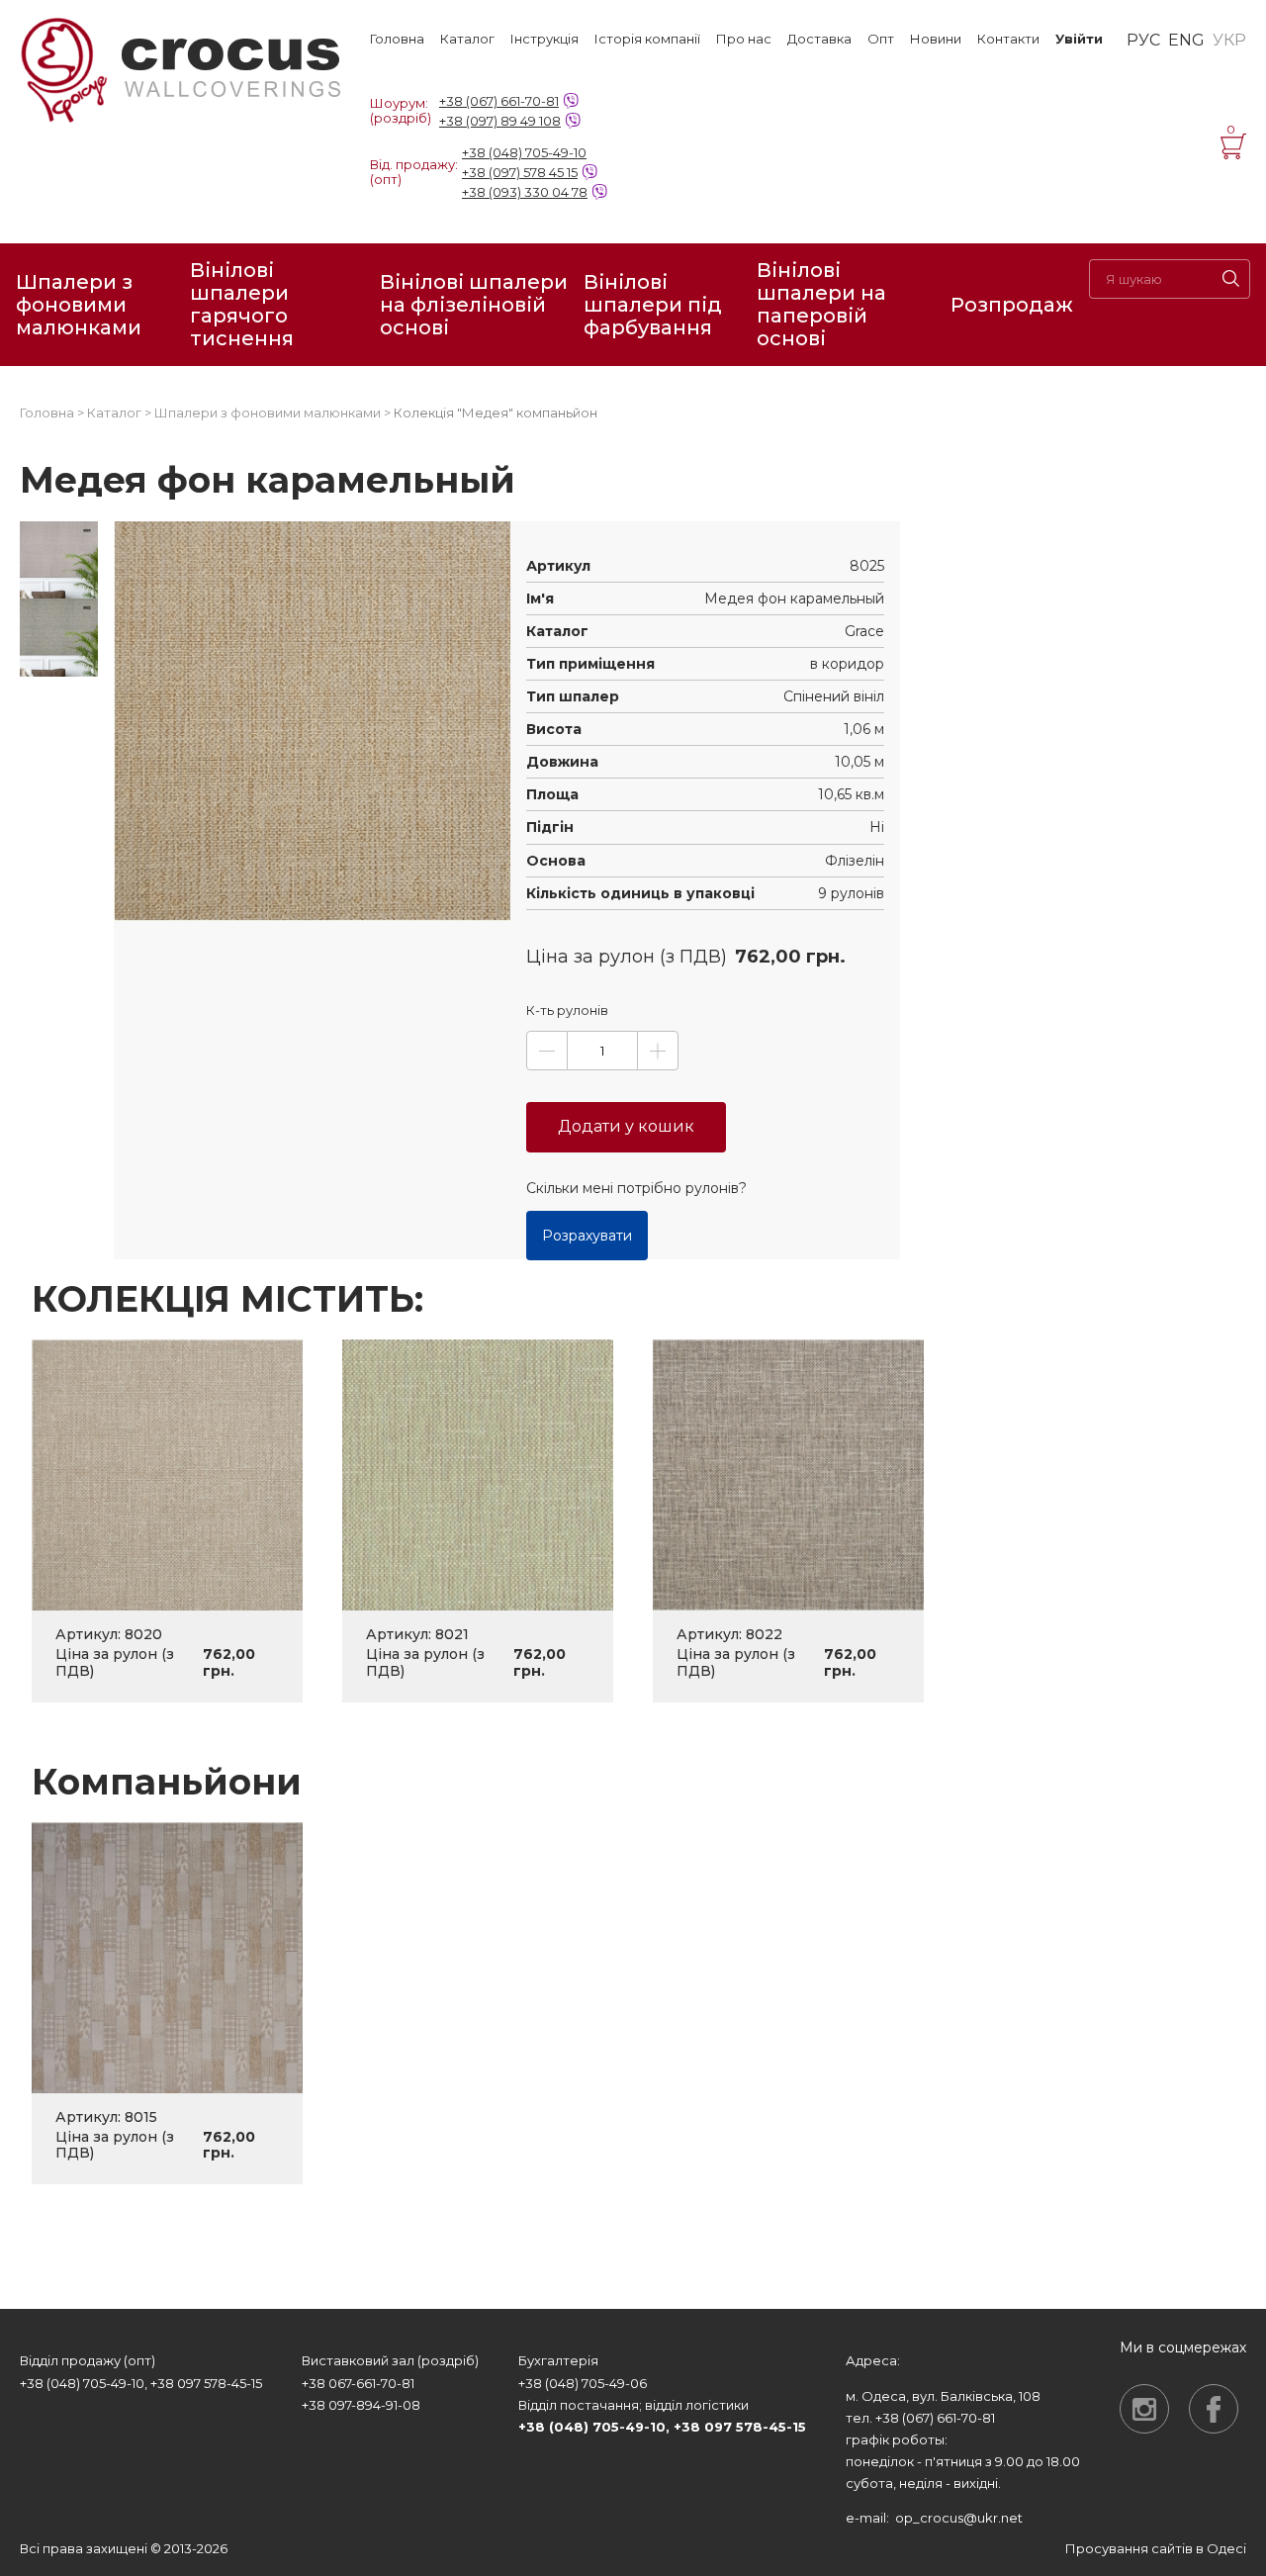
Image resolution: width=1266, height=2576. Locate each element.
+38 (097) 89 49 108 (500, 121)
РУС (1143, 41)
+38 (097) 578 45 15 (520, 172)
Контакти (1008, 39)
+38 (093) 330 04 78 (525, 192)
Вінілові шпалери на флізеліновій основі (474, 305)
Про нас (744, 39)
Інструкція (544, 39)
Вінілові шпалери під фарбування (653, 305)
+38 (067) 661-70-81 (499, 101)
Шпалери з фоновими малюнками (79, 305)
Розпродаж (1012, 305)
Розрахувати (587, 1236)
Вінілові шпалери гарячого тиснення (242, 305)
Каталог (467, 39)
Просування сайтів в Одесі (1156, 2548)
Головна (397, 39)
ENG (1186, 41)
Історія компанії (647, 39)
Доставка (819, 39)
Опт (881, 39)
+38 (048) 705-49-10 (524, 152)
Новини (936, 39)
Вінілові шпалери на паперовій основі (821, 305)
